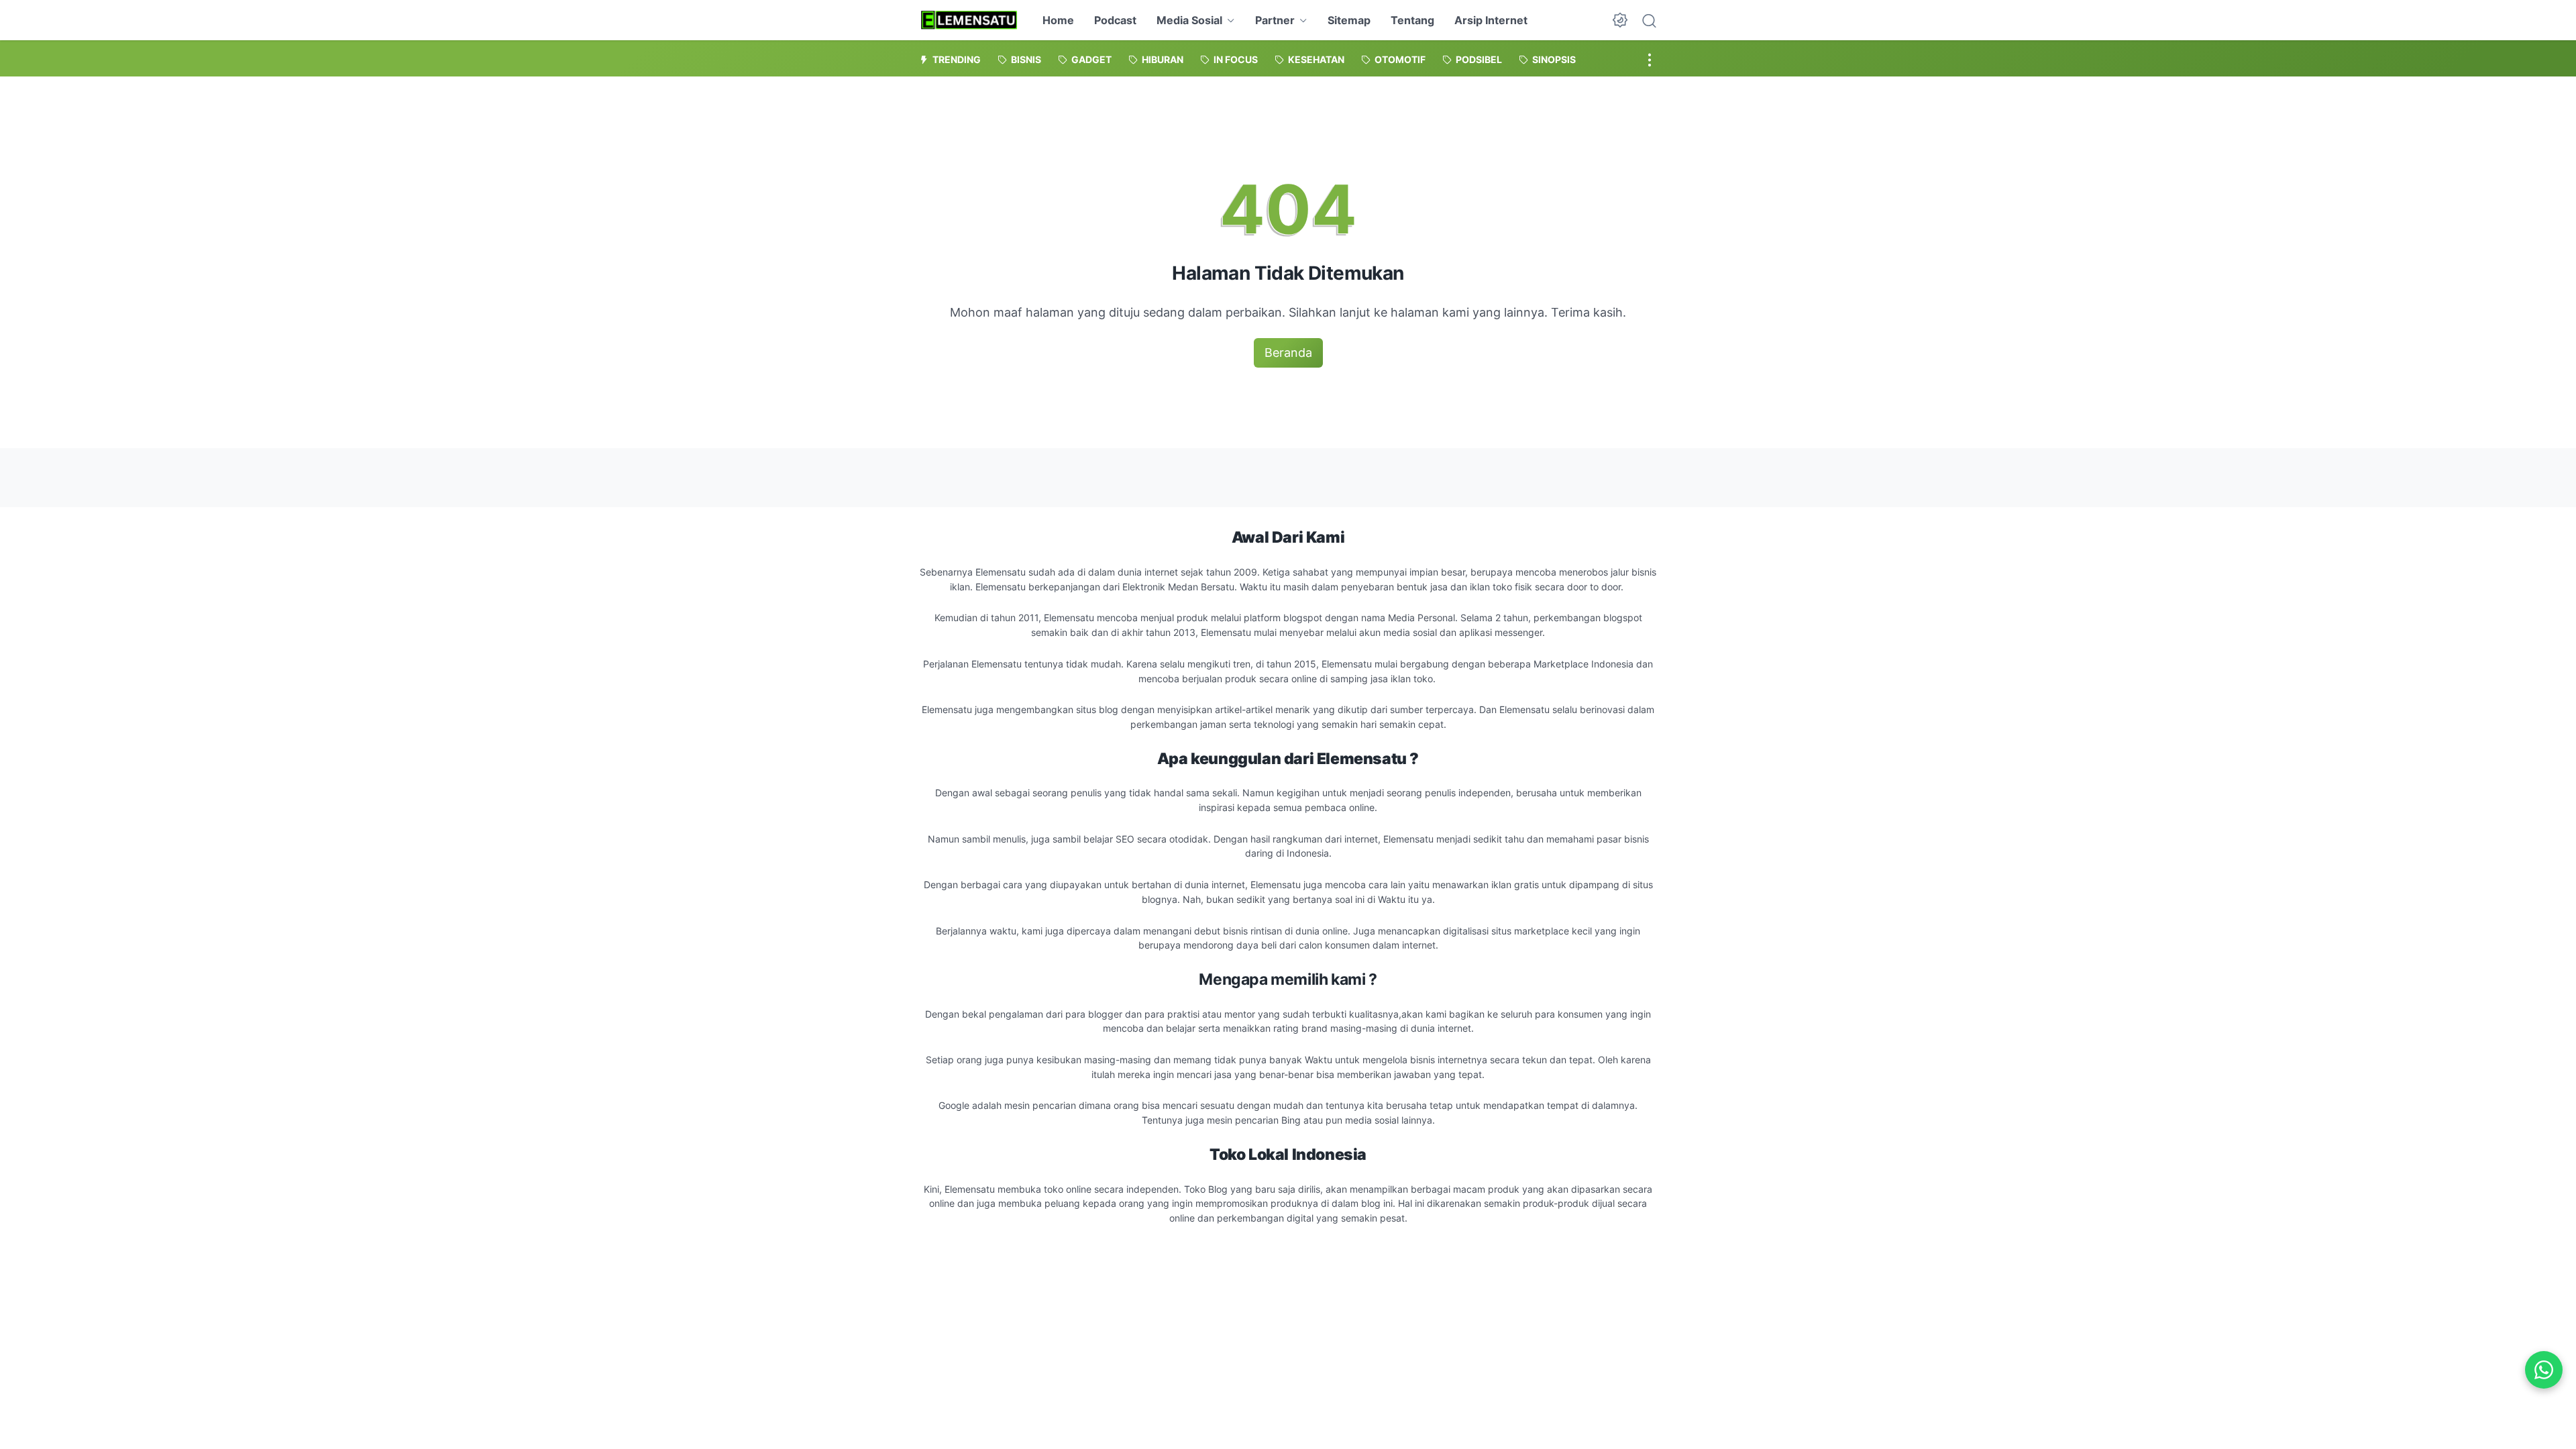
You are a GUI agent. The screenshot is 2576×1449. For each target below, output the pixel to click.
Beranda (1288, 353)
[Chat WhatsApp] (2544, 1370)
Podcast (1115, 20)
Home (1058, 20)
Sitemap (1349, 20)
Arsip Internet (1491, 20)
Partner (1275, 20)
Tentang (1412, 20)
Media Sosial (1189, 20)
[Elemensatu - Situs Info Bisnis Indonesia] (969, 20)
